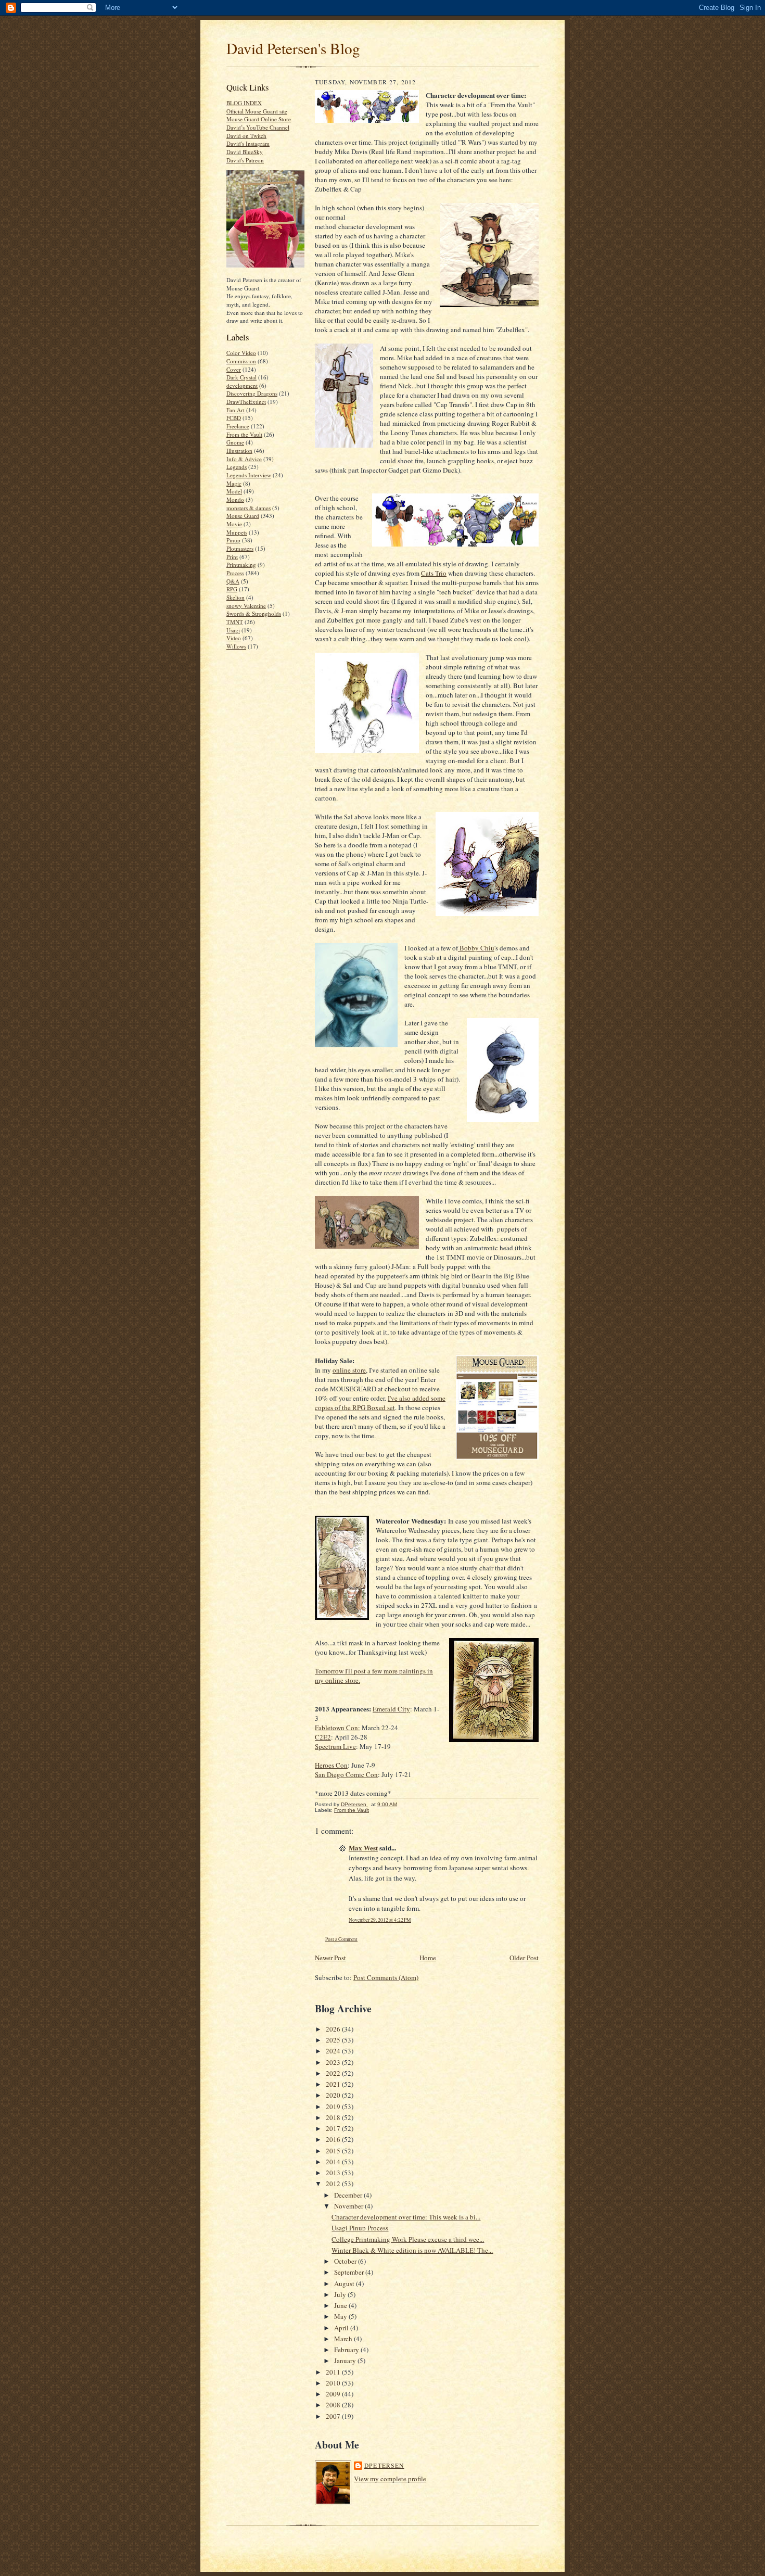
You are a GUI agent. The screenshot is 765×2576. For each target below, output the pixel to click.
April (342, 2328)
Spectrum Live (335, 1746)
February (347, 2350)
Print (232, 557)
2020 (334, 2095)
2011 (334, 2372)
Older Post (524, 1958)
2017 (334, 2128)
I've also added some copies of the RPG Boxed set (380, 1403)
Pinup (233, 540)
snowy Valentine (246, 606)
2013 (334, 2173)
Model (234, 491)
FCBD (234, 418)
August (345, 2283)
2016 (334, 2139)
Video (234, 638)
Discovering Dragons (252, 393)
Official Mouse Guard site (257, 111)
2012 (334, 2184)
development (242, 385)
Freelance (238, 426)
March (344, 2339)
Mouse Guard (243, 516)
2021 (334, 2084)
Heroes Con (331, 1765)
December (349, 2195)
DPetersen (384, 2465)
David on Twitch (246, 136)
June (341, 2305)
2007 (334, 2416)
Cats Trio (434, 573)
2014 (334, 2162)
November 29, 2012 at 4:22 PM (380, 1920)
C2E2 (323, 1737)
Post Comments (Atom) (386, 1977)
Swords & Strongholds (254, 613)
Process (235, 573)
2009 (334, 2394)
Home (428, 1958)
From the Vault (244, 434)
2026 (334, 2029)
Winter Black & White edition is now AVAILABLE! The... (412, 2250)
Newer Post (330, 1958)
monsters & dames (248, 508)
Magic (234, 483)
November (349, 2206)
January (346, 2361)
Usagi (233, 630)
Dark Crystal (241, 377)
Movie (234, 524)
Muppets (237, 532)
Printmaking (241, 564)
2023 (334, 2062)
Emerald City (391, 1709)
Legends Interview (249, 475)
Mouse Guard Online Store (259, 119)
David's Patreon (245, 160)
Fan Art (235, 410)
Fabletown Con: (337, 1728)
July (341, 2294)
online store (349, 1370)
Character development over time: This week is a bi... (406, 2217)
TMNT (235, 622)
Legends (237, 467)
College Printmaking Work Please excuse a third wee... (408, 2239)
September (350, 2272)
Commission (241, 361)
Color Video (241, 353)
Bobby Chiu (476, 948)
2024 (334, 2051)
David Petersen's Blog (293, 48)
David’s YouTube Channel (258, 127)
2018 (334, 2117)
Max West (363, 1848)
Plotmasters (240, 548)
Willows (236, 646)
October (346, 2261)
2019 (334, 2107)
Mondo (235, 499)
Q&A (233, 581)
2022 (334, 2073)
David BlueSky (245, 152)
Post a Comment (341, 1939)
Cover (234, 369)
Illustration (239, 451)
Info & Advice (244, 459)
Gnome (235, 442)
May (341, 2316)
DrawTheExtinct (246, 402)
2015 (334, 2151)
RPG (232, 589)
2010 (334, 2383)
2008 (334, 2405)
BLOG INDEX (244, 103)
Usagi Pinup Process (360, 2228)
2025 (334, 2040)
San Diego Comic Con (346, 1774)
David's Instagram (248, 143)
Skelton (235, 597)
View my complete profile (390, 2479)
